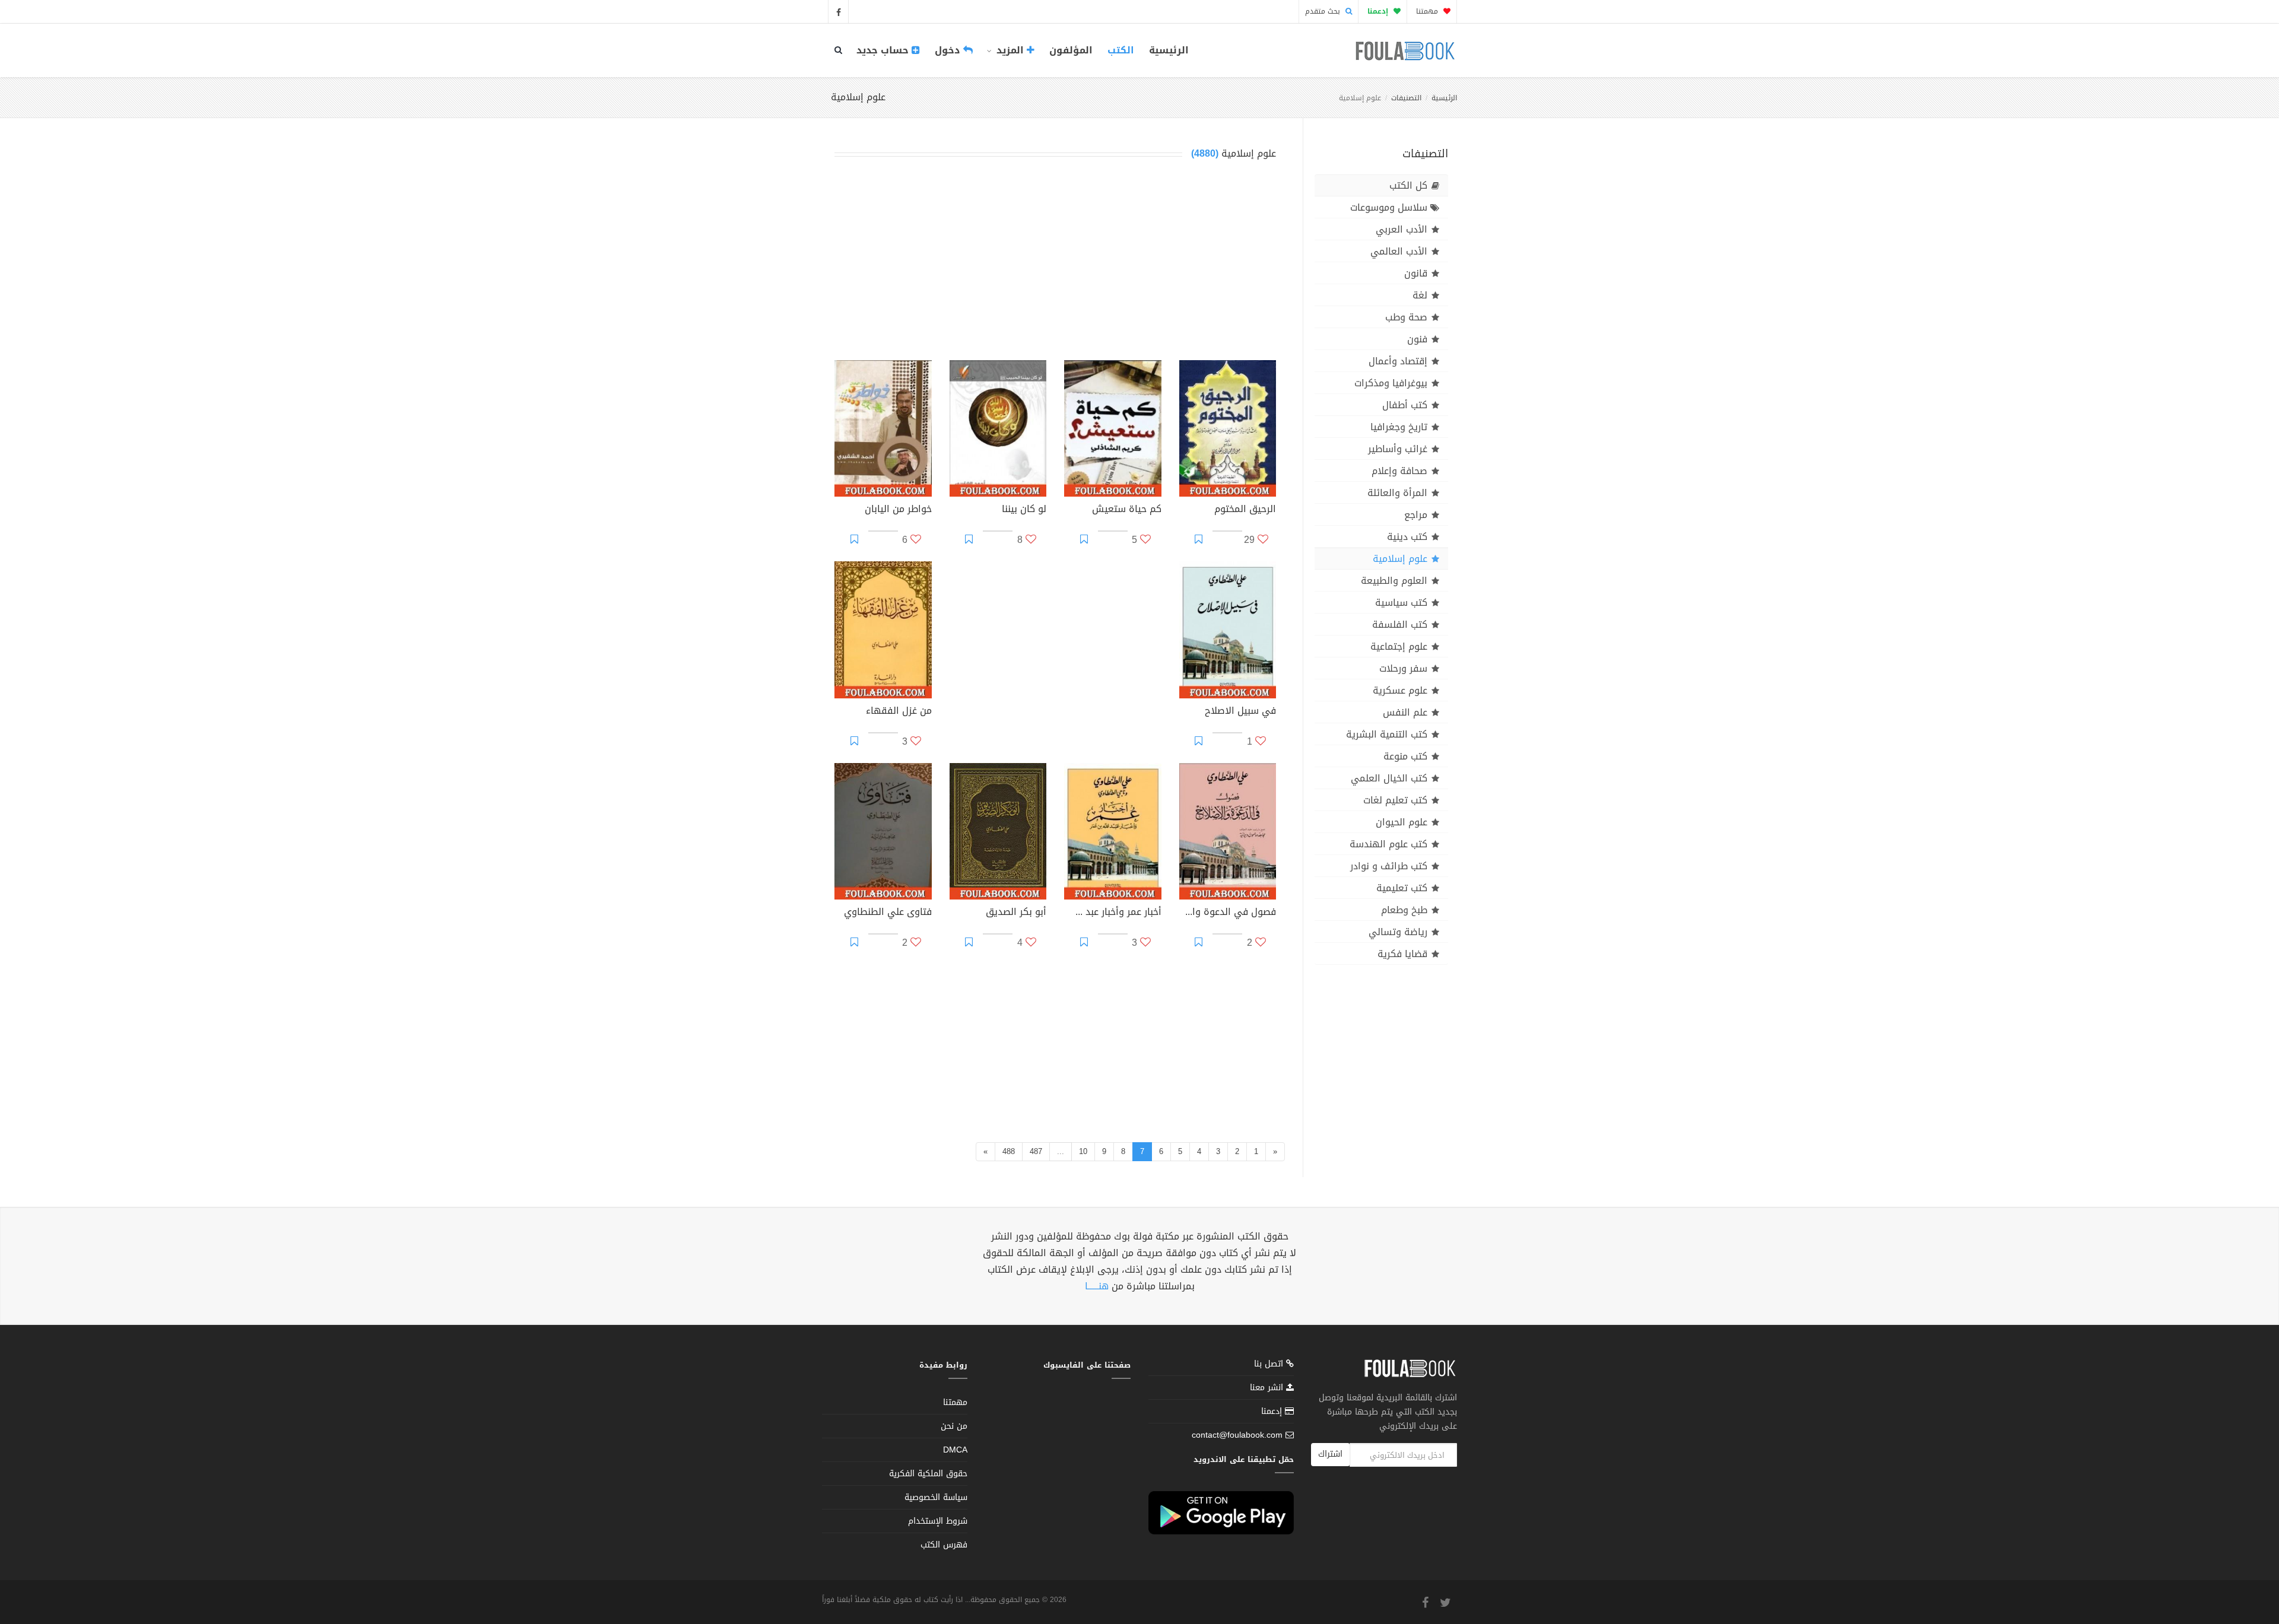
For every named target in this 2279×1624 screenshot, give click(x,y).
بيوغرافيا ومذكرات (1391, 383)
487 (1036, 1151)
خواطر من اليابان (898, 510)
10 (1083, 1151)
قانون (1416, 273)
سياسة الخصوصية (936, 1497)
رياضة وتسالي (1398, 932)
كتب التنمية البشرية (1387, 734)
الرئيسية (1169, 50)
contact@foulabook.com (1237, 1435)
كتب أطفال (1405, 405)
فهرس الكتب (944, 1545)
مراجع (1416, 515)
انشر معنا (1268, 1388)
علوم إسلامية (1400, 559)
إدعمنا (1273, 1411)
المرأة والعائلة (1397, 493)
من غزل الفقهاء (899, 712)
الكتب (1121, 50)
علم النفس (1405, 712)
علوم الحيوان (1402, 822)
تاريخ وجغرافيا (1399, 427)
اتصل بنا (1270, 1365)
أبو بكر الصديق (1016, 913)
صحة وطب (1406, 317)
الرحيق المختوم (1245, 510)
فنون (1417, 339)
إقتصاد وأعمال (1398, 361)
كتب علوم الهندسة (1388, 844)
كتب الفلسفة (1400, 625)
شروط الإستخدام (938, 1521)
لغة (1420, 295)
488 (1009, 1151)
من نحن (954, 1426)
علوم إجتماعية (1399, 646)
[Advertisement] (1055, 263)
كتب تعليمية (1402, 888)
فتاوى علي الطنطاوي (888, 913)
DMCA (955, 1450)
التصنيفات (1406, 98)
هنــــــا (1097, 1286)
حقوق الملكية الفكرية (928, 1474)
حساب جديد (884, 50)
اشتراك (1330, 1454)
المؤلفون (1071, 50)
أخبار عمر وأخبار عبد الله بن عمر (1113, 913)
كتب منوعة (1405, 756)
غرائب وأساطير (1398, 449)
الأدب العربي (1402, 229)
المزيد (1010, 50)
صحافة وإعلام (1399, 471)
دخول (949, 50)
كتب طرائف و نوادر (1389, 866)
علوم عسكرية (1400, 690)
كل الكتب (1408, 185)
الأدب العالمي (1399, 251)
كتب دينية (1407, 537)
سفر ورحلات (1403, 668)
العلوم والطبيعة (1394, 581)
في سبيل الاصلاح (1240, 712)
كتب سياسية (1401, 603)
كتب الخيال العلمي (1389, 778)
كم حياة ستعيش (1127, 510)
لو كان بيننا (1024, 510)
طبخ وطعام (1404, 910)
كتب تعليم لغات (1395, 800)
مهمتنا (1428, 11)
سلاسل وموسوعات (1389, 207)
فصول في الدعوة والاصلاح (1228, 913)
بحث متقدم (1324, 11)
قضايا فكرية (1402, 954)
